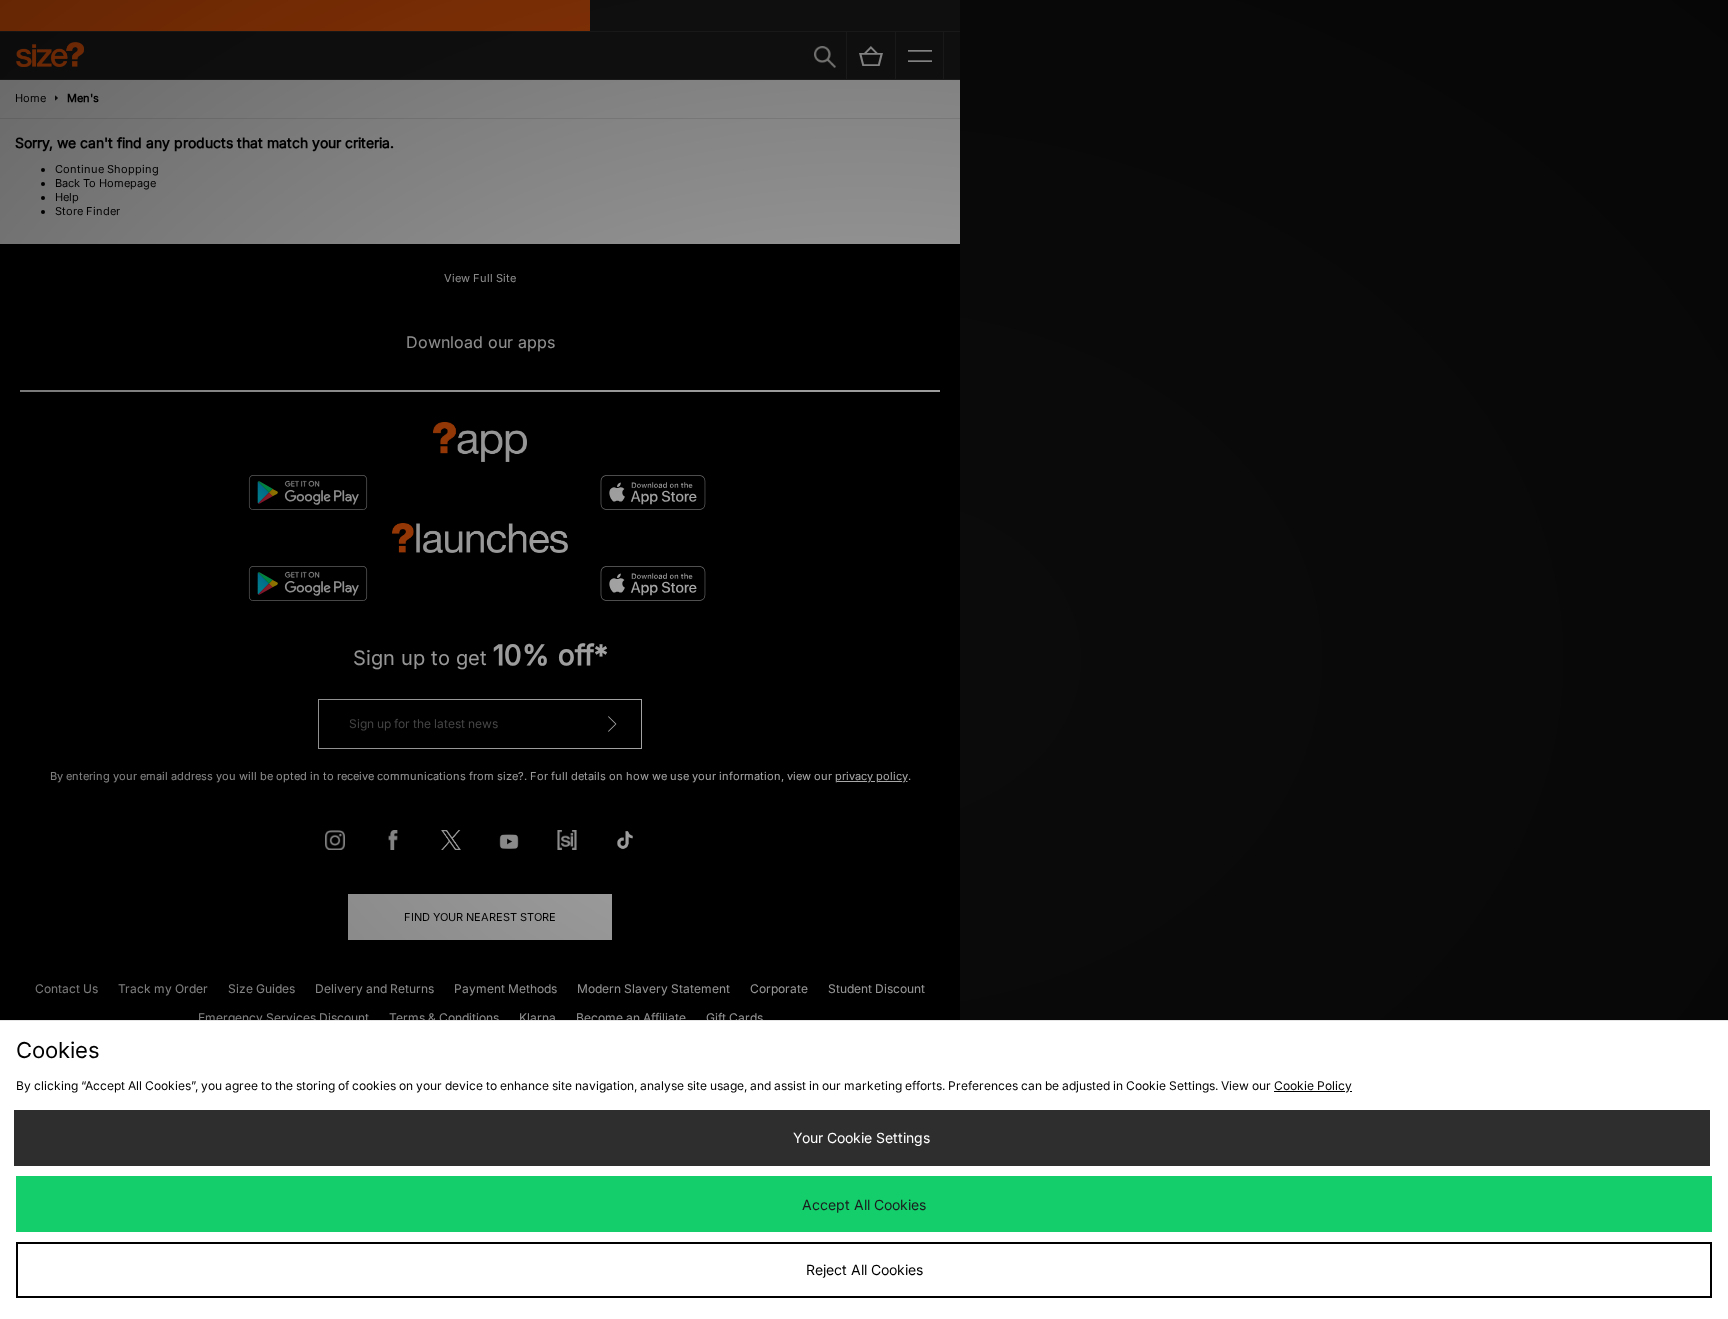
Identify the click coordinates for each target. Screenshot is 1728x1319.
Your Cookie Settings (861, 1137)
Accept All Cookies (864, 1204)
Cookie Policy (1313, 1085)
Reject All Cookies (864, 1269)
